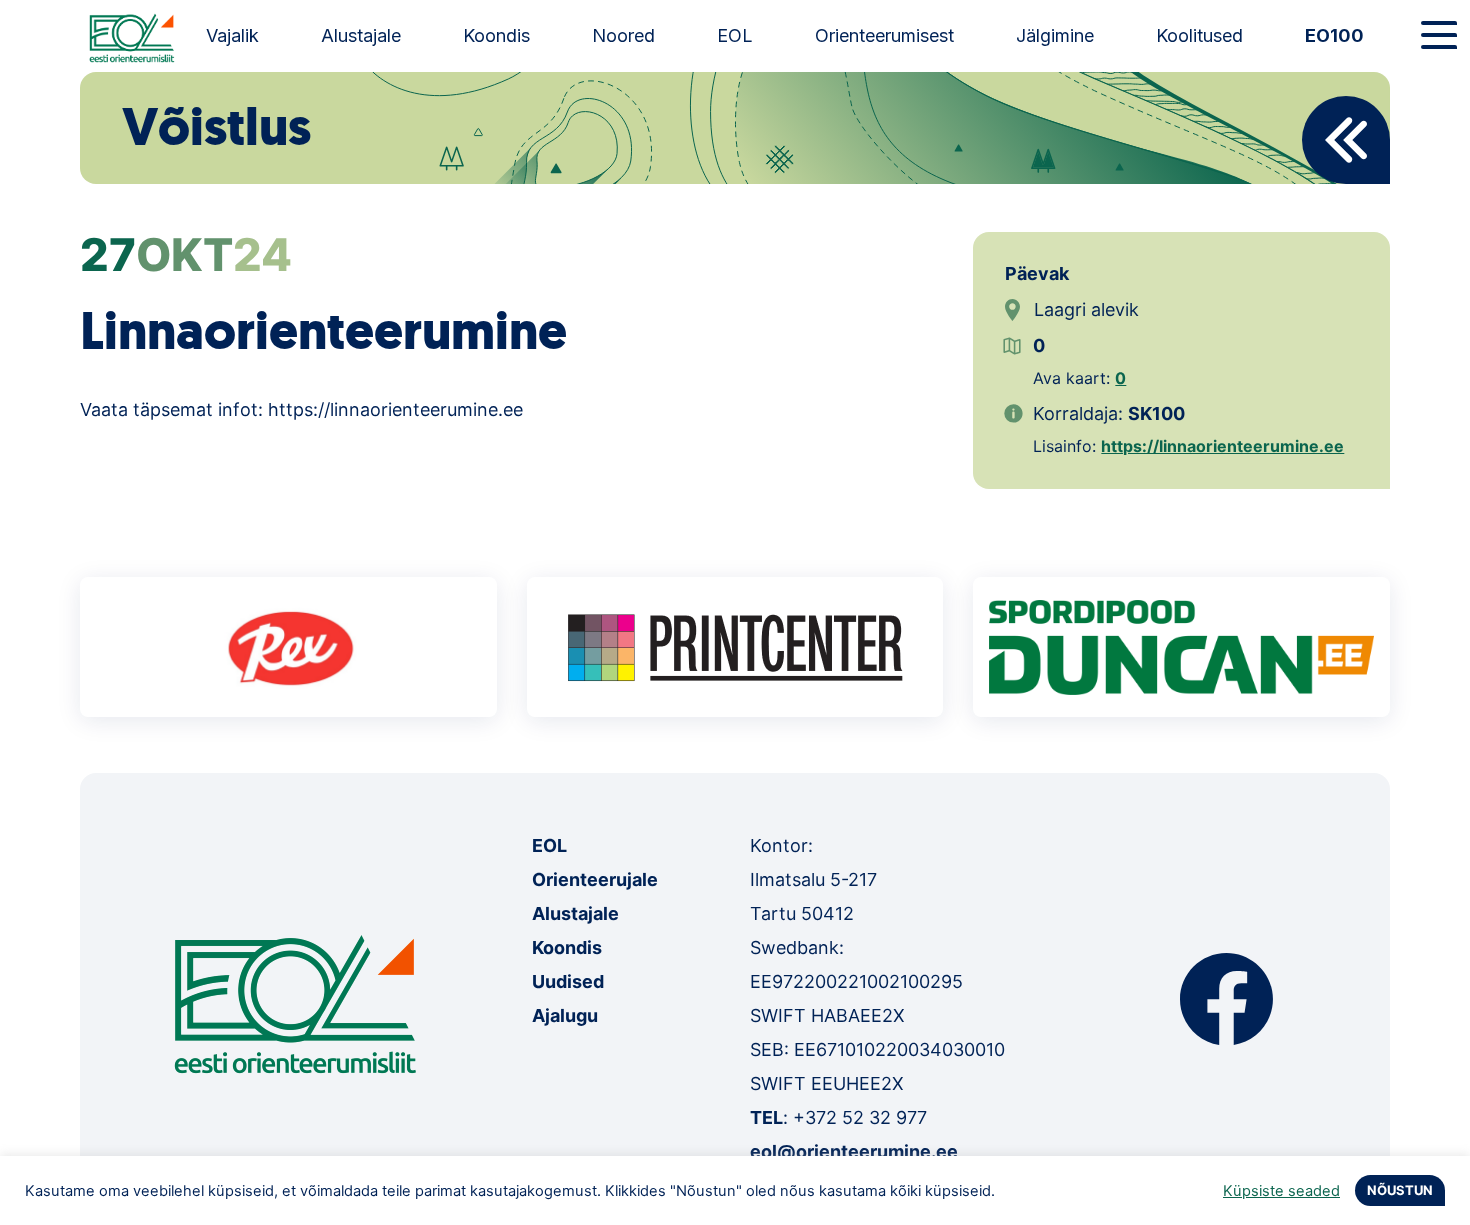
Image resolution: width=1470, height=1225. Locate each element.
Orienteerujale (595, 879)
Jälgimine (1055, 35)
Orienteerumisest (884, 35)
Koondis (496, 35)
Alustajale (361, 35)
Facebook (1226, 999)
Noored (623, 35)
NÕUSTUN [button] (1400, 1190)
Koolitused (1199, 35)
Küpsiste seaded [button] (1281, 1191)
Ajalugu (565, 1015)
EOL (735, 35)
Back (1346, 140)
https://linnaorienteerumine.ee (1222, 446)
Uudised (568, 981)
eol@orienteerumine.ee (854, 1151)
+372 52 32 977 (860, 1117)
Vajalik (232, 35)
